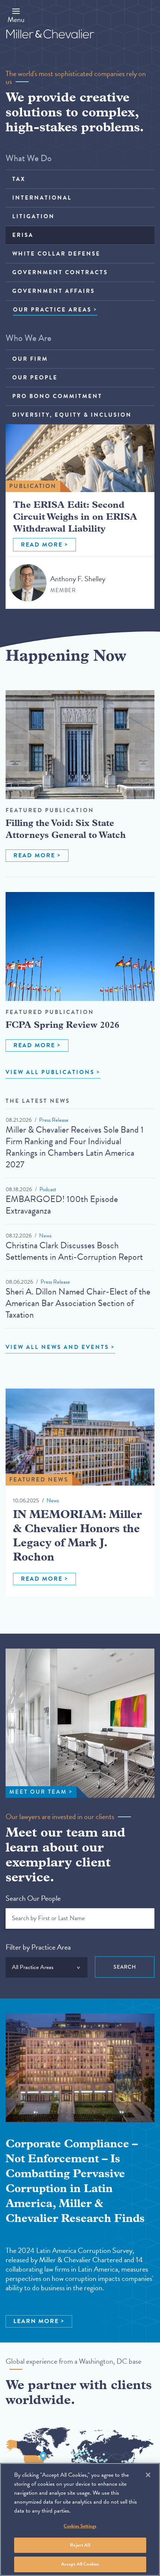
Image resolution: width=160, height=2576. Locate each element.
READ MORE (42, 545)
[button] (16, 15)
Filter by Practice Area (38, 1947)
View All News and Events (57, 1347)
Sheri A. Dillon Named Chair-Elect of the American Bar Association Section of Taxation (78, 1303)
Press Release (54, 1120)
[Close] (148, 2475)
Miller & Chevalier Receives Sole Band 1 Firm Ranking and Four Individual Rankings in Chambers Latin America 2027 (75, 1147)
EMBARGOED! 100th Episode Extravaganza (62, 1205)
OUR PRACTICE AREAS (52, 310)
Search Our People (33, 1898)
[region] (80, 2519)
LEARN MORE (36, 2321)
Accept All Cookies (80, 2564)
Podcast (48, 1189)
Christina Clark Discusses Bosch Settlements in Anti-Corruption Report (74, 1251)
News (45, 1236)
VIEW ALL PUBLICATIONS (50, 1072)
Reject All (80, 2545)
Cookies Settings (80, 2526)
